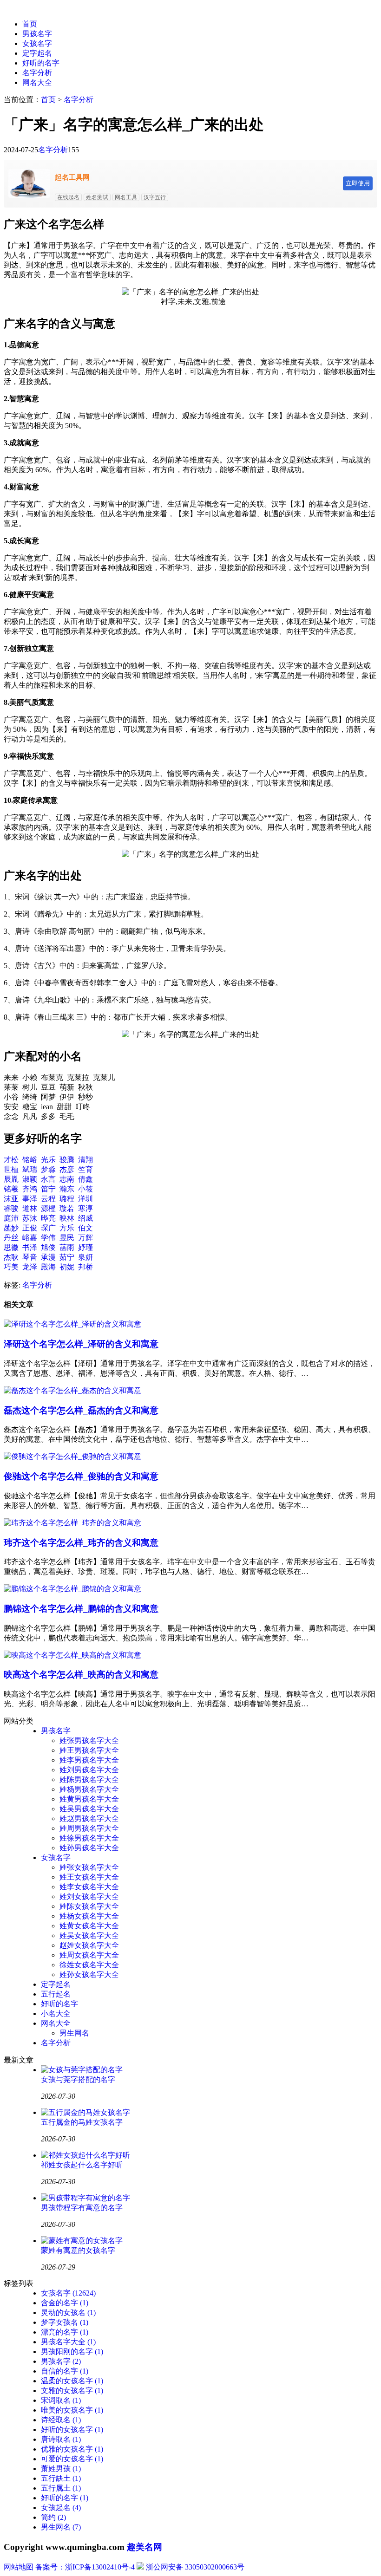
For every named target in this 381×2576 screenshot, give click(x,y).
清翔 (85, 1160)
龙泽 (30, 1267)
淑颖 (30, 1179)
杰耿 (11, 1257)
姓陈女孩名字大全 (89, 1906)
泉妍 (85, 1257)
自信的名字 (65, 2371)
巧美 (11, 1267)
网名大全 (37, 82)
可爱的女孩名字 (72, 2459)
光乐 (48, 1160)
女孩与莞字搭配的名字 (78, 2079)
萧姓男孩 (61, 2469)
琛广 (48, 1228)
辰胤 (11, 1179)
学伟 (48, 1238)
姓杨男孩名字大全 (89, 1789)
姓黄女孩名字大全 (89, 1926)
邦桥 (85, 1267)
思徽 (11, 1247)
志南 (67, 1179)
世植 (11, 1169)
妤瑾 (85, 1247)
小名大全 (56, 2013)
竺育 (85, 1169)
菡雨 (67, 1247)
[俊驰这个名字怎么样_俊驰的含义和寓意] (72, 1456)
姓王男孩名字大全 (89, 1750)
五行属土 (61, 2488)
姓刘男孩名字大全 (89, 1770)
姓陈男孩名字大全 (89, 1779)
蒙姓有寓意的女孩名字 (78, 2250)
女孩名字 (37, 43)
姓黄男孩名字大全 (89, 1799)
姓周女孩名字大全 (89, 1955)
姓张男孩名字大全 (89, 1740)
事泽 (30, 1199)
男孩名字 (37, 34)
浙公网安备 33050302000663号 (195, 2567)
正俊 (30, 1228)
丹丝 (11, 1238)
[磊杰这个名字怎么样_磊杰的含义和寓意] (72, 1390)
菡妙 (11, 1228)
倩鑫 (85, 1179)
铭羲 (11, 1189)
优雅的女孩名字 (72, 2449)
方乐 (67, 1228)
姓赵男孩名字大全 (89, 1818)
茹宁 (67, 1257)
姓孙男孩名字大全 (89, 1848)
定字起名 (37, 53)
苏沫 (30, 1218)
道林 (30, 1208)
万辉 (85, 1238)
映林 (67, 1218)
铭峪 (30, 1160)
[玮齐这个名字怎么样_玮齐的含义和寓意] (72, 1523)
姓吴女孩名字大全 (89, 1935)
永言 (48, 1179)
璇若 (67, 1208)
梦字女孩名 (65, 2322)
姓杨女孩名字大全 (89, 1916)
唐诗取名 (61, 2439)
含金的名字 (65, 2303)
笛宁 (48, 1189)
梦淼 (48, 1169)
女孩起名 (61, 2508)
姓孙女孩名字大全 (89, 1974)
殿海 (48, 1267)
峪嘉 (30, 1238)
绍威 (85, 1218)
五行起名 (56, 1994)
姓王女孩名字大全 (89, 1877)
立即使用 (358, 183)
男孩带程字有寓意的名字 (82, 2208)
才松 (11, 1160)
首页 (30, 24)
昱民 (67, 1238)
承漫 (48, 1257)
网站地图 (19, 2567)
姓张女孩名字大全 (89, 1867)
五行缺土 (61, 2478)
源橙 (48, 1208)
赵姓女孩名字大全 (89, 1945)
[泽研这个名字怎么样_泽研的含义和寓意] (72, 1324)
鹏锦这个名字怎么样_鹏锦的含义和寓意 (81, 1609)
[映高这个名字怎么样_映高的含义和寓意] (72, 1655)
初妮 (67, 1267)
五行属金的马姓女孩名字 (82, 2122)
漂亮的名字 (65, 2332)
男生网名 (74, 2033)
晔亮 (48, 1218)
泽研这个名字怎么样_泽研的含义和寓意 (81, 1344)
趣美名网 (145, 2547)
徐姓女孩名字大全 (89, 1965)
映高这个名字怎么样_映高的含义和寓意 (81, 1675)
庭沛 (11, 1218)
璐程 (67, 1199)
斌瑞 (30, 1169)
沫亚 (11, 1199)
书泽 (30, 1247)
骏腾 (67, 1160)
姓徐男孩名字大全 (89, 1838)
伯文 (85, 1228)
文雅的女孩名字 (72, 2391)
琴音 (30, 1257)
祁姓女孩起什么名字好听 (82, 2165)
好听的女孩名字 (72, 2430)
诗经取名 (61, 2420)
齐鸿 (30, 1189)
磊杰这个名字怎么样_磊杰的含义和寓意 (81, 1410)
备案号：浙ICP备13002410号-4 (85, 2567)
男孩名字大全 (68, 2342)
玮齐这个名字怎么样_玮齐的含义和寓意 (81, 1543)
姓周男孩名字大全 (89, 1828)
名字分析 (37, 73)
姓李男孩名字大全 (89, 1760)
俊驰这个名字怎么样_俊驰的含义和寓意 (81, 1476)
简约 (53, 2517)
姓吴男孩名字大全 (89, 1809)
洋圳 (85, 1199)
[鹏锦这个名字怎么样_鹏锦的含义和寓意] (72, 1589)
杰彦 (67, 1169)
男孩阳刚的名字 (72, 2352)
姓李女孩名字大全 (89, 1887)
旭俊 (48, 1247)
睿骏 (11, 1208)
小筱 (85, 1189)
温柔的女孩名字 (72, 2381)
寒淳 (85, 1208)
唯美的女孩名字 (72, 2410)
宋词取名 (61, 2400)
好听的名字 (41, 63)
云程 (48, 1199)
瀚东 (67, 1189)
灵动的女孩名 (68, 2313)
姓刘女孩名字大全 (89, 1896)
